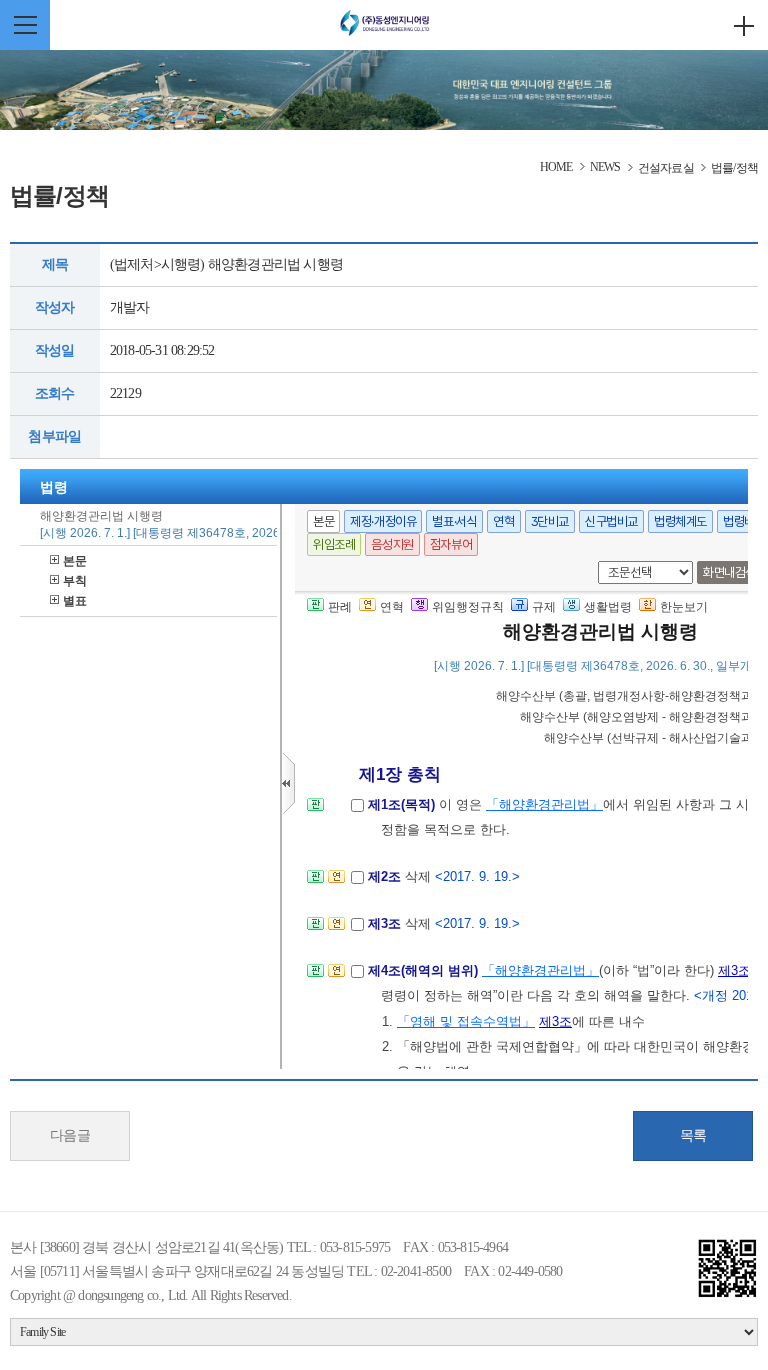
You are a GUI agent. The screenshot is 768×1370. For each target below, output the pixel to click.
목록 (693, 1135)
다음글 (70, 1135)
